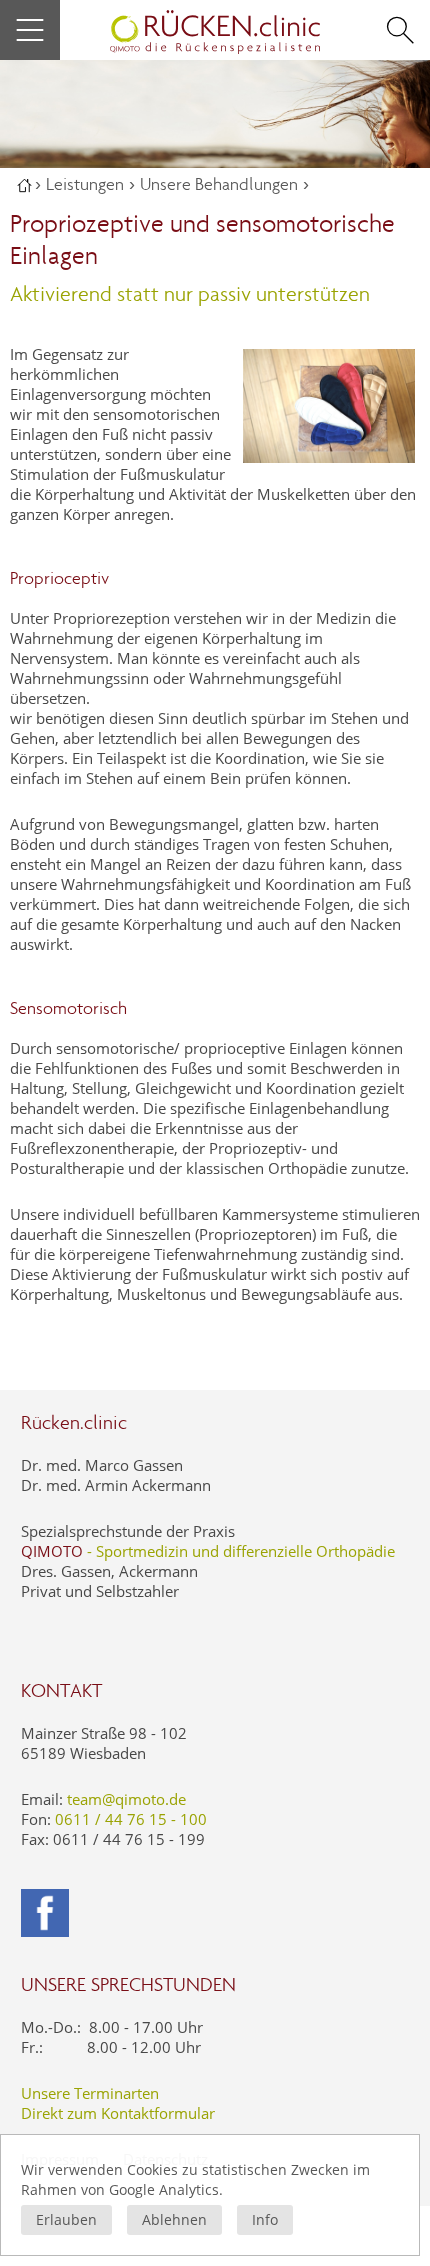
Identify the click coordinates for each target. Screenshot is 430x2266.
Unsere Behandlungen (219, 184)
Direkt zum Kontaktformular (118, 2113)
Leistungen (85, 184)
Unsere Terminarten (90, 2093)
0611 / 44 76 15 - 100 (131, 1819)
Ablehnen (174, 2219)
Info (265, 2219)
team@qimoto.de (126, 1799)
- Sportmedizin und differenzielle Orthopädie (208, 1551)
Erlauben (66, 2219)
